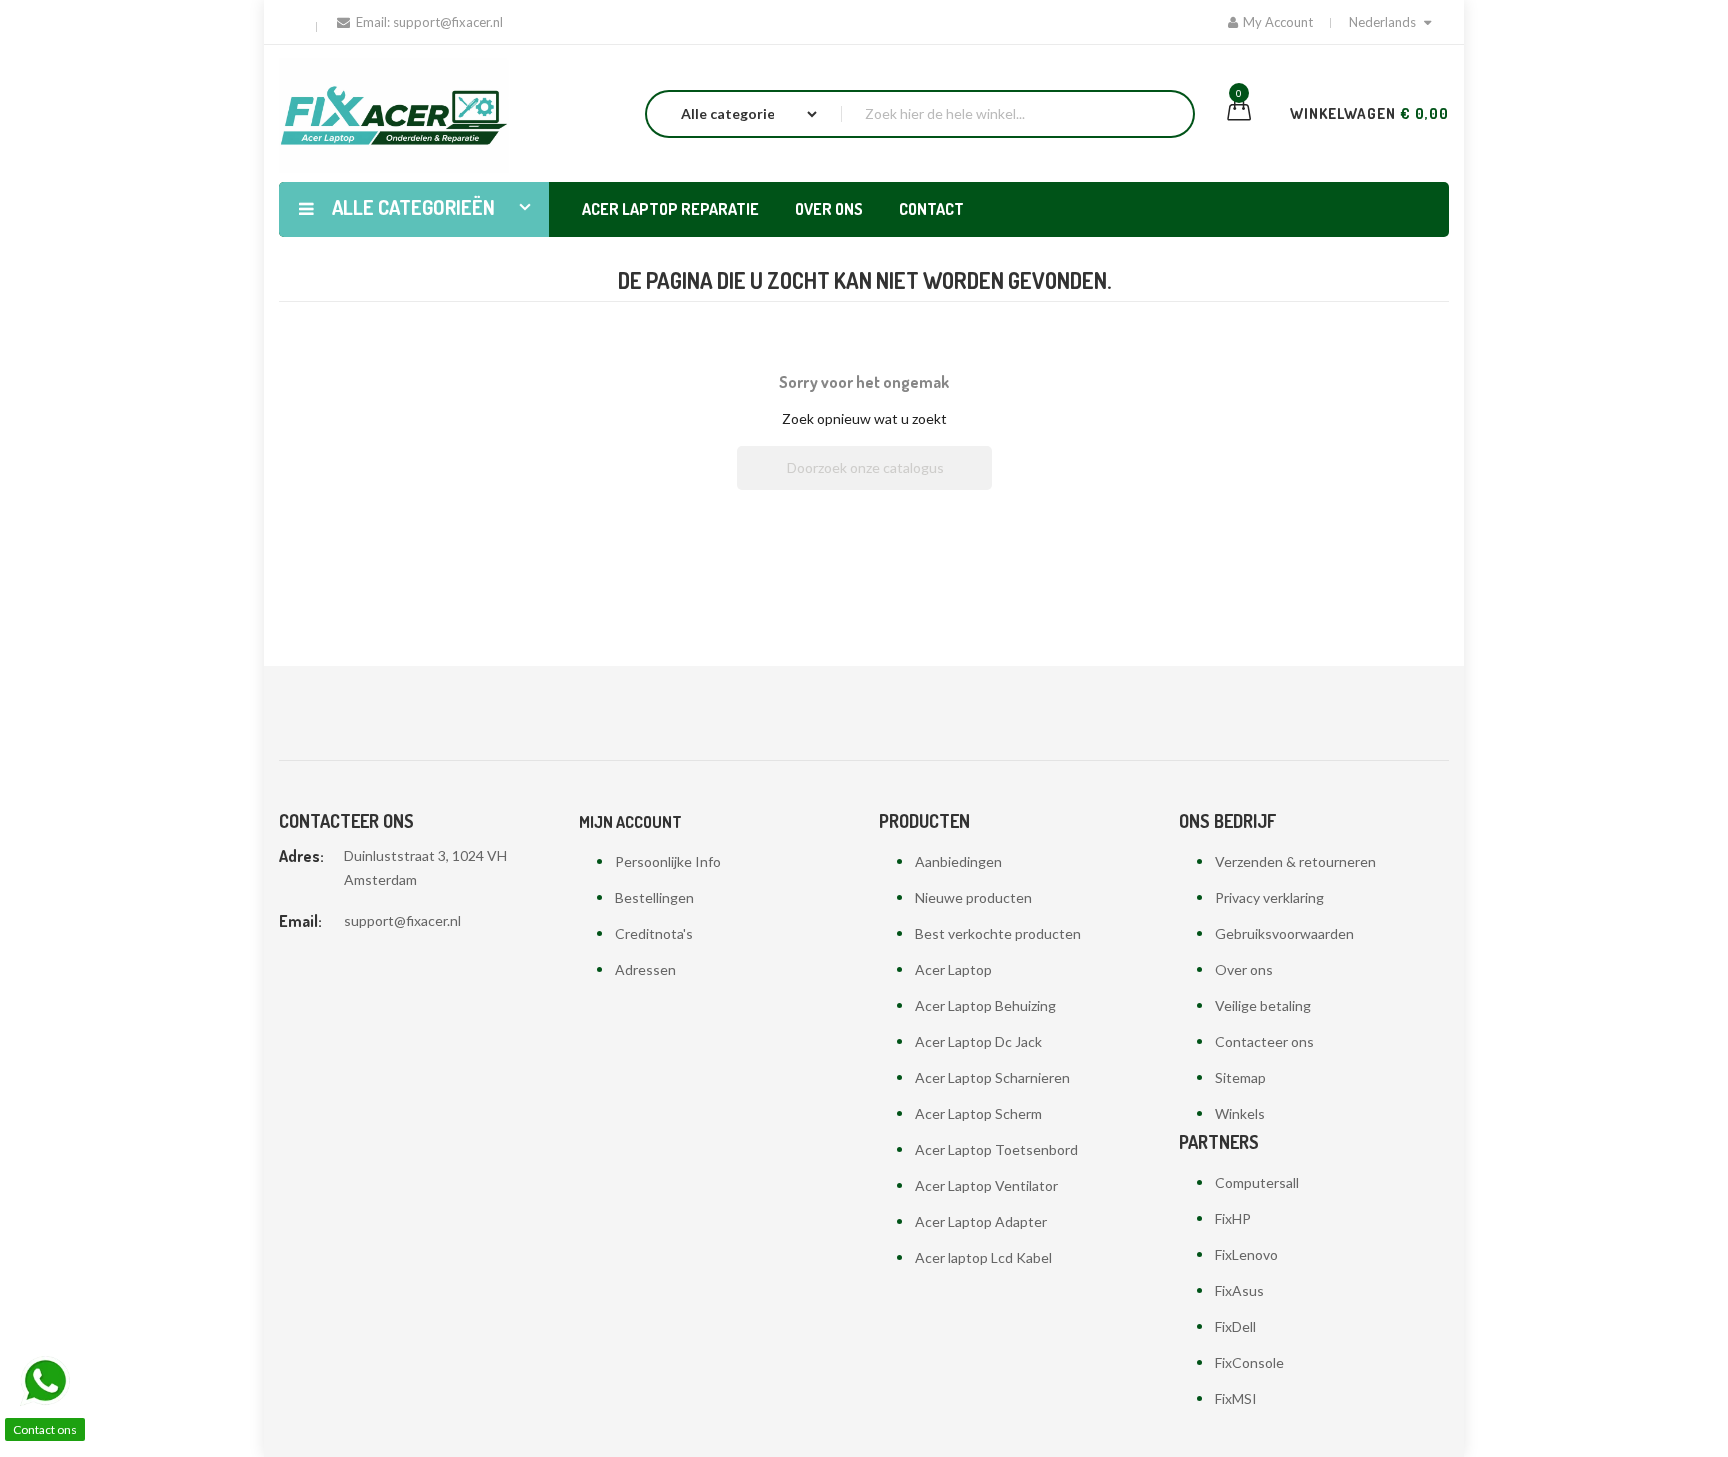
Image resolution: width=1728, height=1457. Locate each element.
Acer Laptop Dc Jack (978, 1041)
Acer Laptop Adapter (981, 1221)
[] (984, 484)
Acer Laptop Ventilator (986, 1185)
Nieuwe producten (973, 897)
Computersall (1257, 1182)
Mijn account (630, 822)
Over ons (1244, 969)
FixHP (1233, 1218)
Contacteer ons (1264, 1041)
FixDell (1235, 1326)
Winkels (1240, 1113)
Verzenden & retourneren (1295, 861)
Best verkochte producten (998, 933)
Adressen (645, 969)
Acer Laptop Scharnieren (992, 1077)
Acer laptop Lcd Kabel (983, 1257)
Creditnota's (654, 933)
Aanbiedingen (958, 861)
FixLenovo (1246, 1254)
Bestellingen (654, 897)
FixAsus (1239, 1290)
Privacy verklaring (1269, 897)
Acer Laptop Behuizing (985, 1005)
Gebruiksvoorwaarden (1284, 933)
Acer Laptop (953, 969)
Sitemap (1240, 1077)
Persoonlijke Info (668, 861)
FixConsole (1249, 1362)
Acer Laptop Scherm (978, 1113)
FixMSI (1236, 1398)
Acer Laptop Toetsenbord (996, 1149)
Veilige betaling (1263, 1005)
